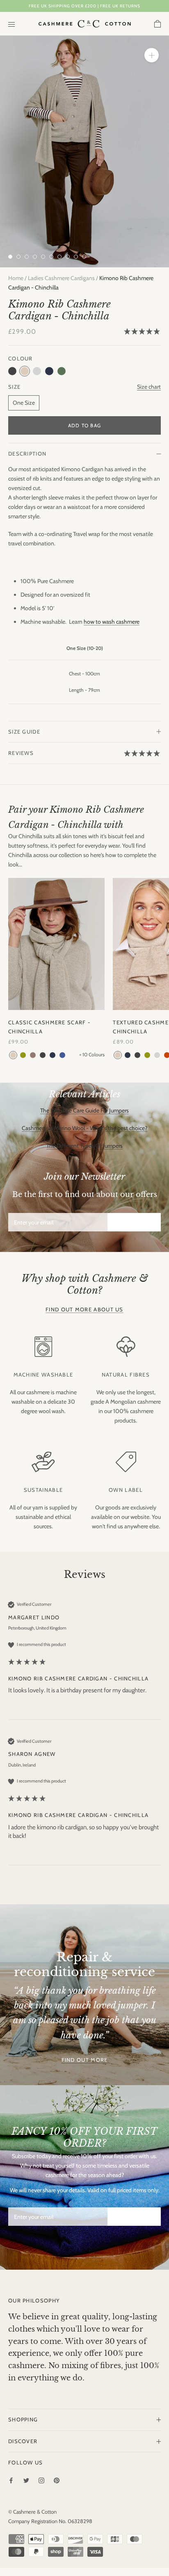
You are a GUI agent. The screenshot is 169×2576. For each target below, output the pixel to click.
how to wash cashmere (112, 622)
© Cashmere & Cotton (32, 2512)
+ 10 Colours (92, 1055)
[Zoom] (152, 55)
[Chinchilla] (13, 1055)
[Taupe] (33, 1055)
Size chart (149, 387)
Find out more (85, 2060)
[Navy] (53, 1055)
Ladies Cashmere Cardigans (61, 278)
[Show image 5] (43, 257)
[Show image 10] (84, 257)
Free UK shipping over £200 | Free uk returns (84, 6)
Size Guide (24, 732)
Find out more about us (84, 1309)
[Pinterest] (57, 2480)
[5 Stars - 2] (142, 332)
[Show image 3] (27, 257)
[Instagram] (41, 2480)
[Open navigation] (11, 24)
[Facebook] (11, 2480)
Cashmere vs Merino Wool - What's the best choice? (84, 1128)
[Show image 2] (18, 257)
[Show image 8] (68, 257)
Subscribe (134, 1222)
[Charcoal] (43, 1055)
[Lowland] (23, 1055)
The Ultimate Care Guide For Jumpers (84, 1110)
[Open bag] (158, 24)
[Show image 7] (59, 257)
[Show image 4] (35, 257)
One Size (24, 403)
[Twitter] (26, 2480)
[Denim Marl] (62, 1055)
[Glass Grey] (157, 1055)
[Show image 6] (51, 257)
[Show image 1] (10, 257)
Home (16, 278)
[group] (84, 1660)
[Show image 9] (76, 257)
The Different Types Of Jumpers (84, 1146)
